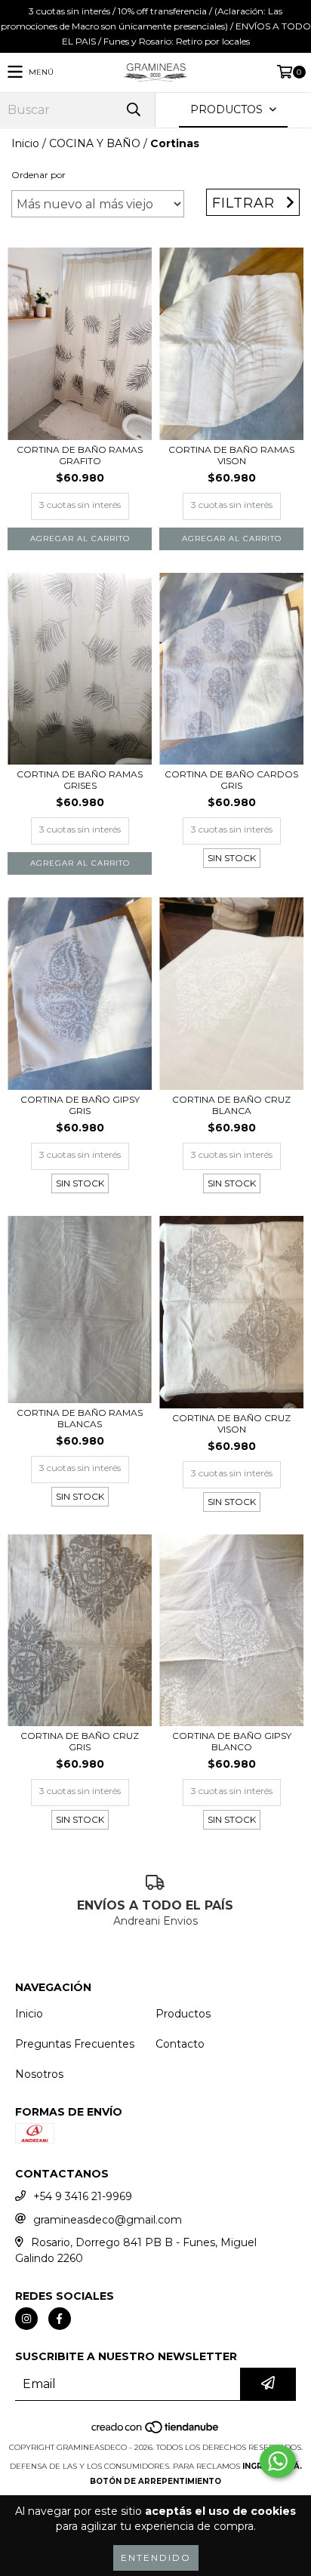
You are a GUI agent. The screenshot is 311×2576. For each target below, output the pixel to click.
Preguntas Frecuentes (75, 2044)
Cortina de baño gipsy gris (80, 1105)
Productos (183, 2014)
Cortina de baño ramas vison (231, 455)
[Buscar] (133, 110)
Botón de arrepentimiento (155, 2481)
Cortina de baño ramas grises (80, 780)
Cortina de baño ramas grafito (80, 455)
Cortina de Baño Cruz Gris (80, 1741)
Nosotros (39, 2074)
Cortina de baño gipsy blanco (232, 1741)
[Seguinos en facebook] (60, 2319)
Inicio (25, 143)
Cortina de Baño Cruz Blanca (231, 1105)
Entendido (156, 2558)
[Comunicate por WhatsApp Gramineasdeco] (278, 2461)
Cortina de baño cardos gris (231, 780)
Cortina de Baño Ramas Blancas (80, 1418)
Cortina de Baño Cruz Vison (231, 1423)
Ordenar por (38, 175)
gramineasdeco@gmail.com (108, 2220)
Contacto (180, 2044)
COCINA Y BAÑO (95, 143)
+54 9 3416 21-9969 (83, 2196)
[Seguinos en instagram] (26, 2319)
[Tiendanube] (156, 2432)
